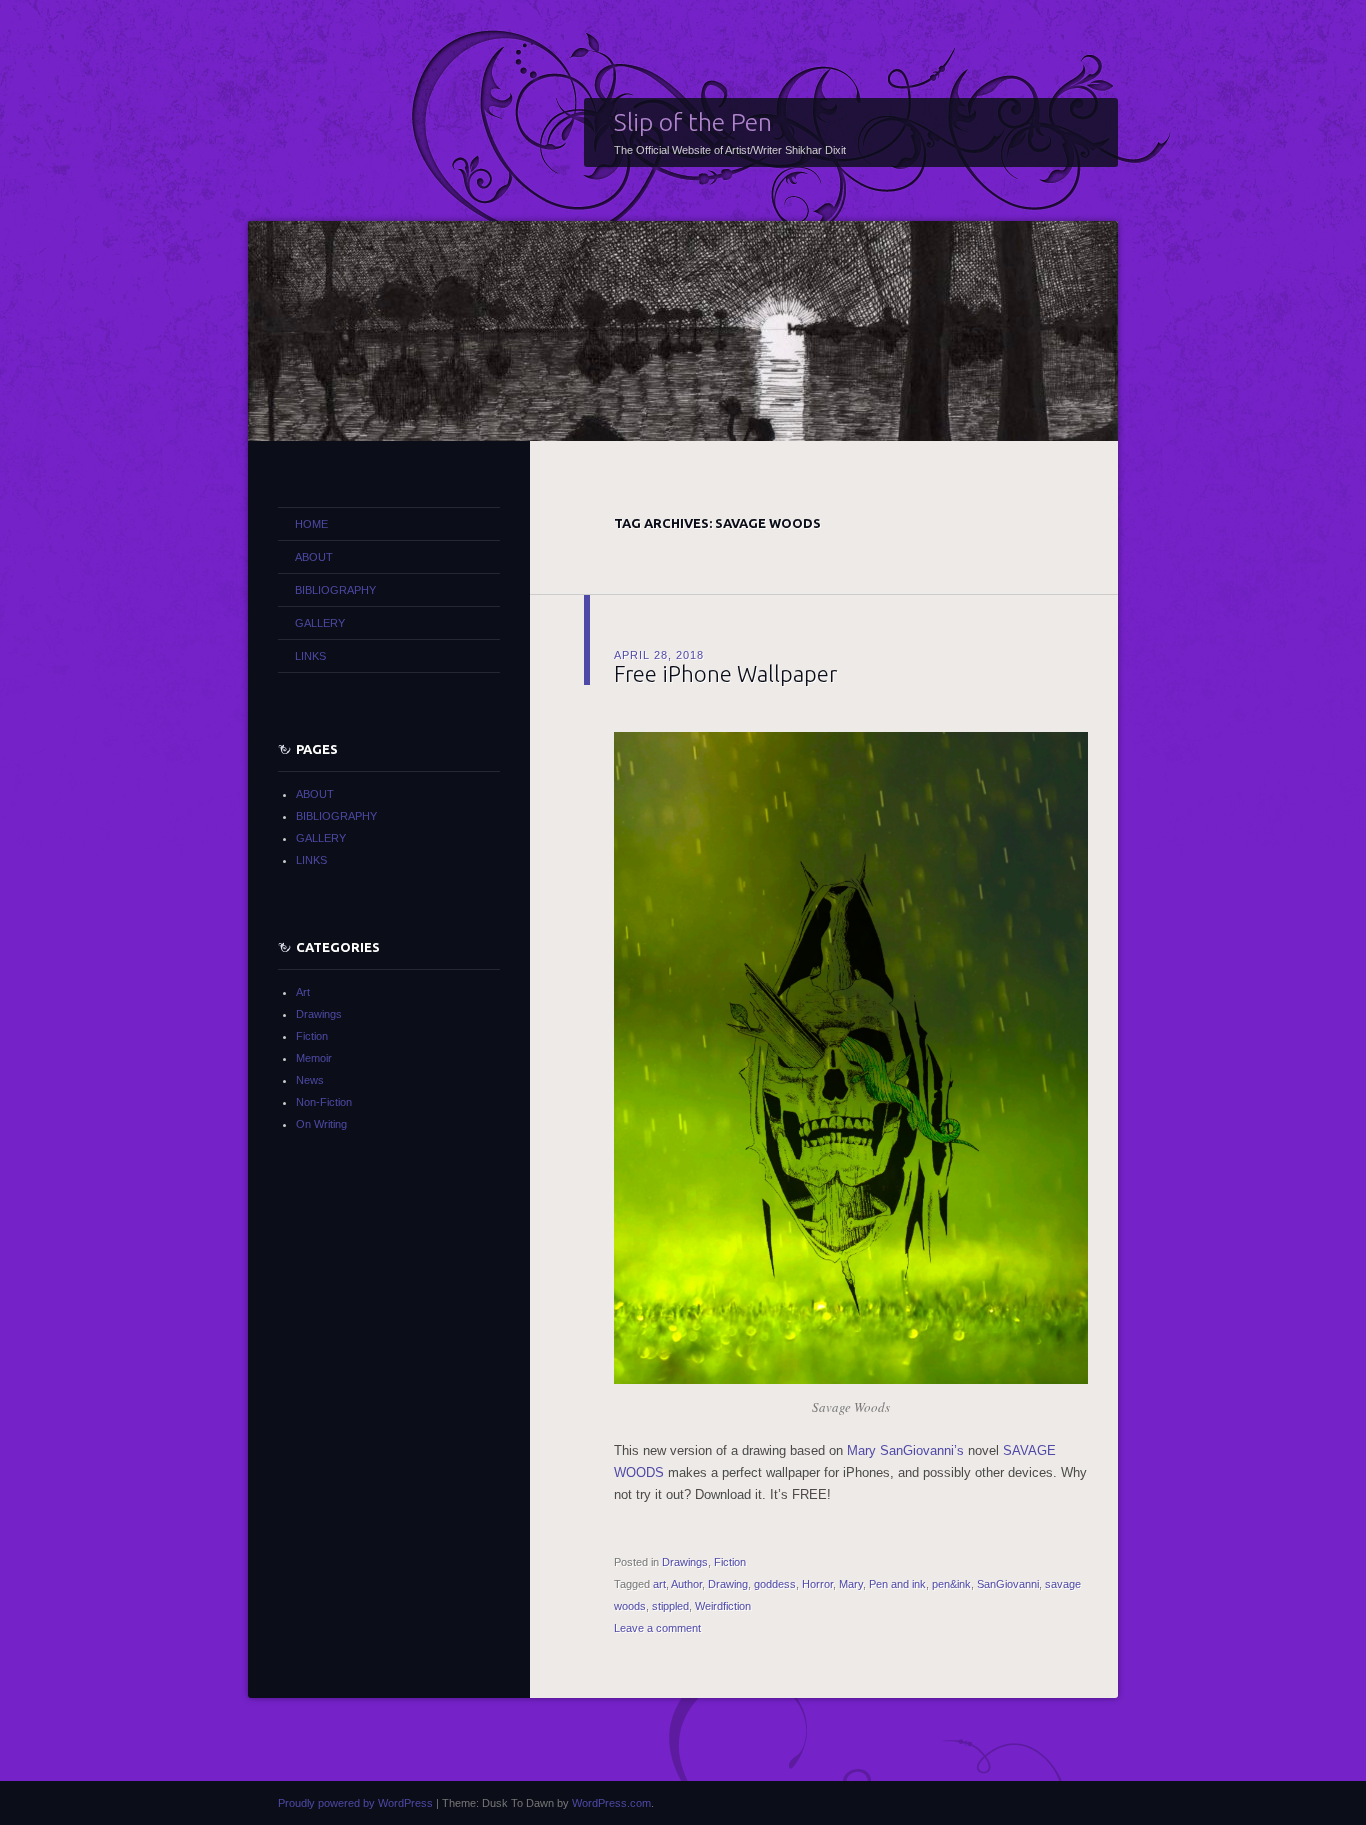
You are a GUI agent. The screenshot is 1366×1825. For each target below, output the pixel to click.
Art (303, 992)
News (310, 1080)
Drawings (685, 1562)
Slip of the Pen (693, 122)
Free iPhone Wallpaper (725, 673)
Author (686, 1584)
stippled (670, 1606)
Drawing (728, 1584)
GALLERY (320, 623)
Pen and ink (897, 1584)
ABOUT (314, 557)
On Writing (321, 1124)
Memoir (314, 1058)
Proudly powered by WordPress (355, 1803)
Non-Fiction (324, 1102)
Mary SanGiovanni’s (905, 1450)
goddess (775, 1584)
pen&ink (951, 1584)
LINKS (310, 656)
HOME (311, 524)
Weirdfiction (723, 1606)
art (659, 1584)
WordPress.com (611, 1803)
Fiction (730, 1562)
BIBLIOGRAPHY (335, 590)
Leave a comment (657, 1628)
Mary (851, 1584)
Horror (817, 1584)
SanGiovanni (1008, 1584)
